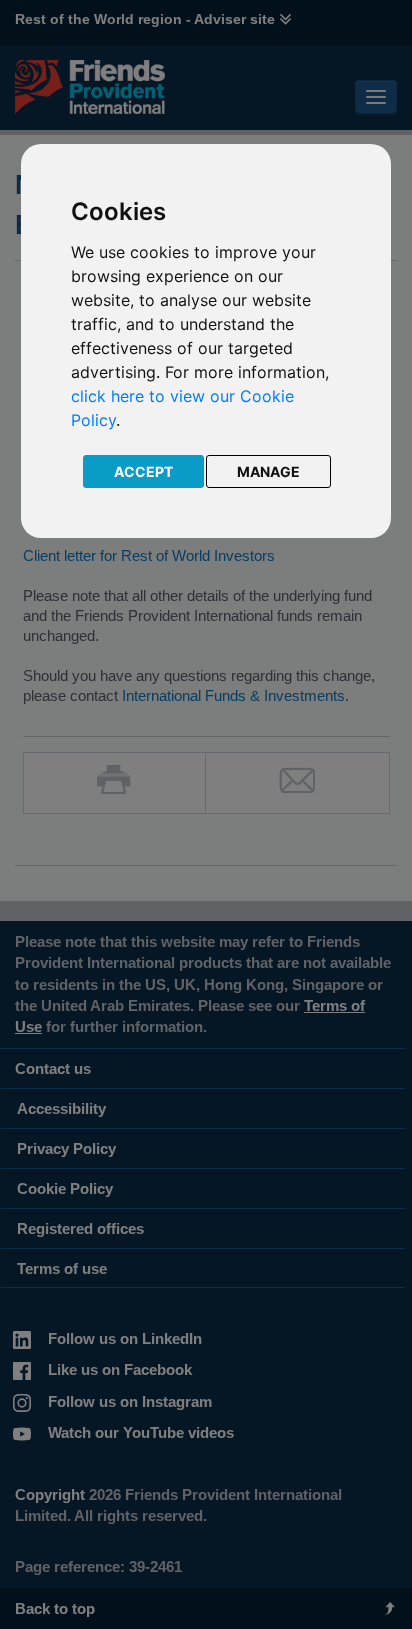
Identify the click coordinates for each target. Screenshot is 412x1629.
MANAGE (268, 471)
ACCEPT (143, 471)
